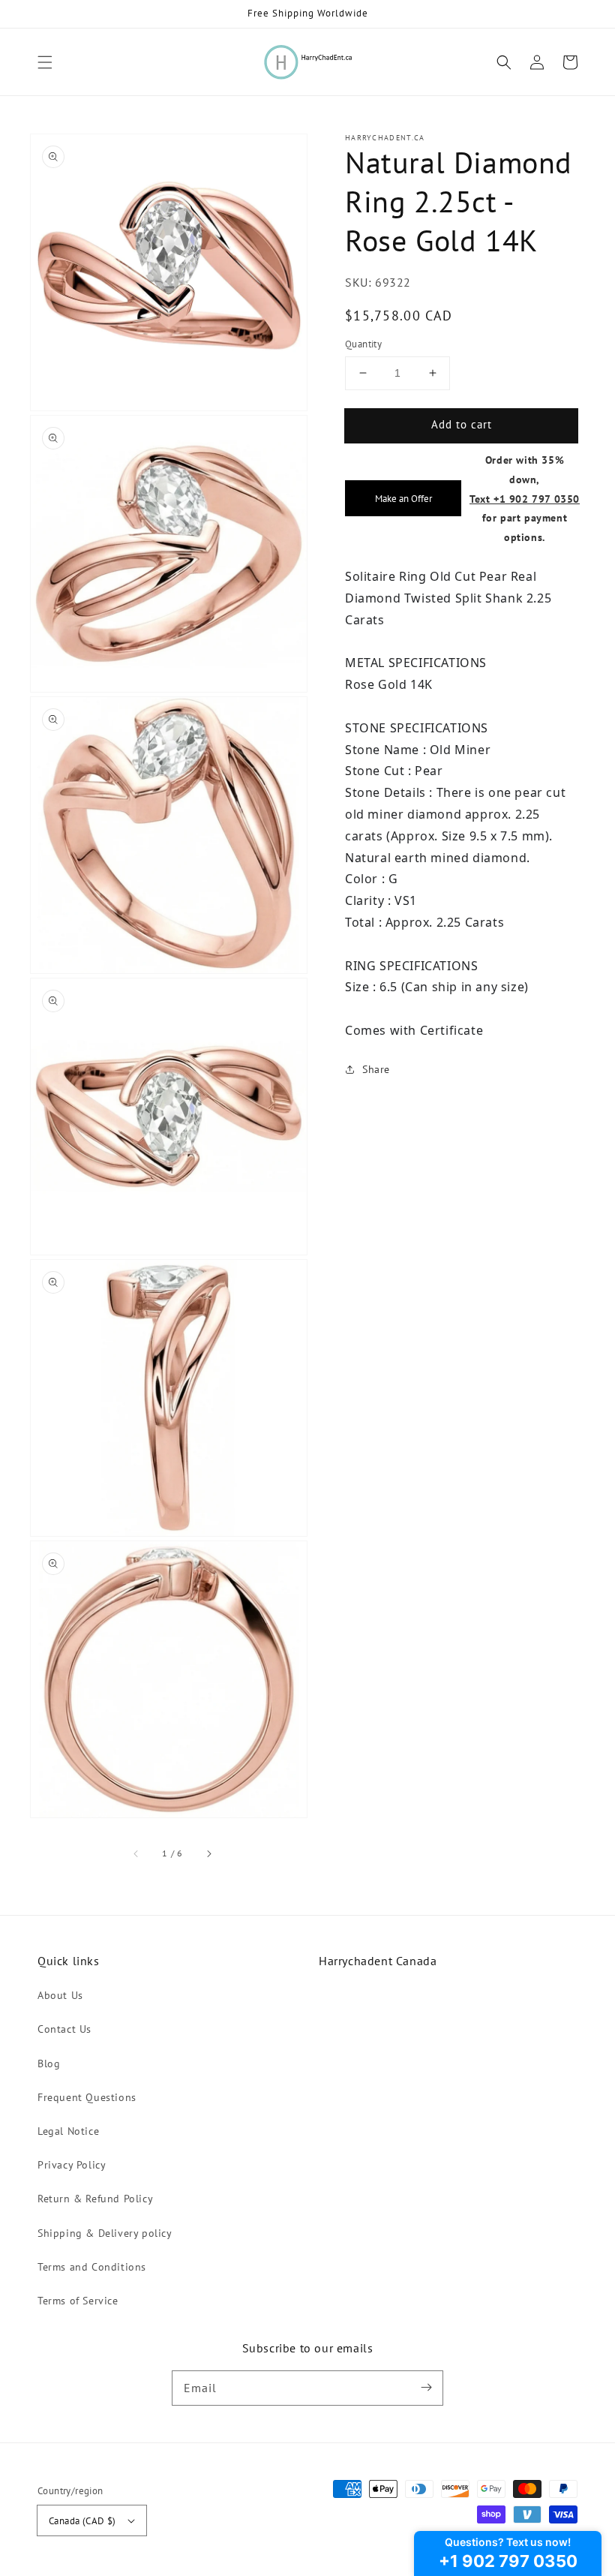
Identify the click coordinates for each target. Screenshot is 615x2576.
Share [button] (376, 1069)
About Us (60, 1995)
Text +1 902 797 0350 (525, 499)
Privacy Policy (72, 2165)
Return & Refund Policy (95, 2199)
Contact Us (64, 2029)
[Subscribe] (426, 2388)
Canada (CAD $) (82, 2521)
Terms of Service (78, 2301)
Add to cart (462, 424)
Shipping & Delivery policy (105, 2233)
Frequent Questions (87, 2097)
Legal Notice (68, 2131)
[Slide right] (208, 1853)
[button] (45, 62)
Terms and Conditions (92, 2267)
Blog (49, 2064)
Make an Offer (403, 498)
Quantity (363, 344)
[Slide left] (136, 1853)
